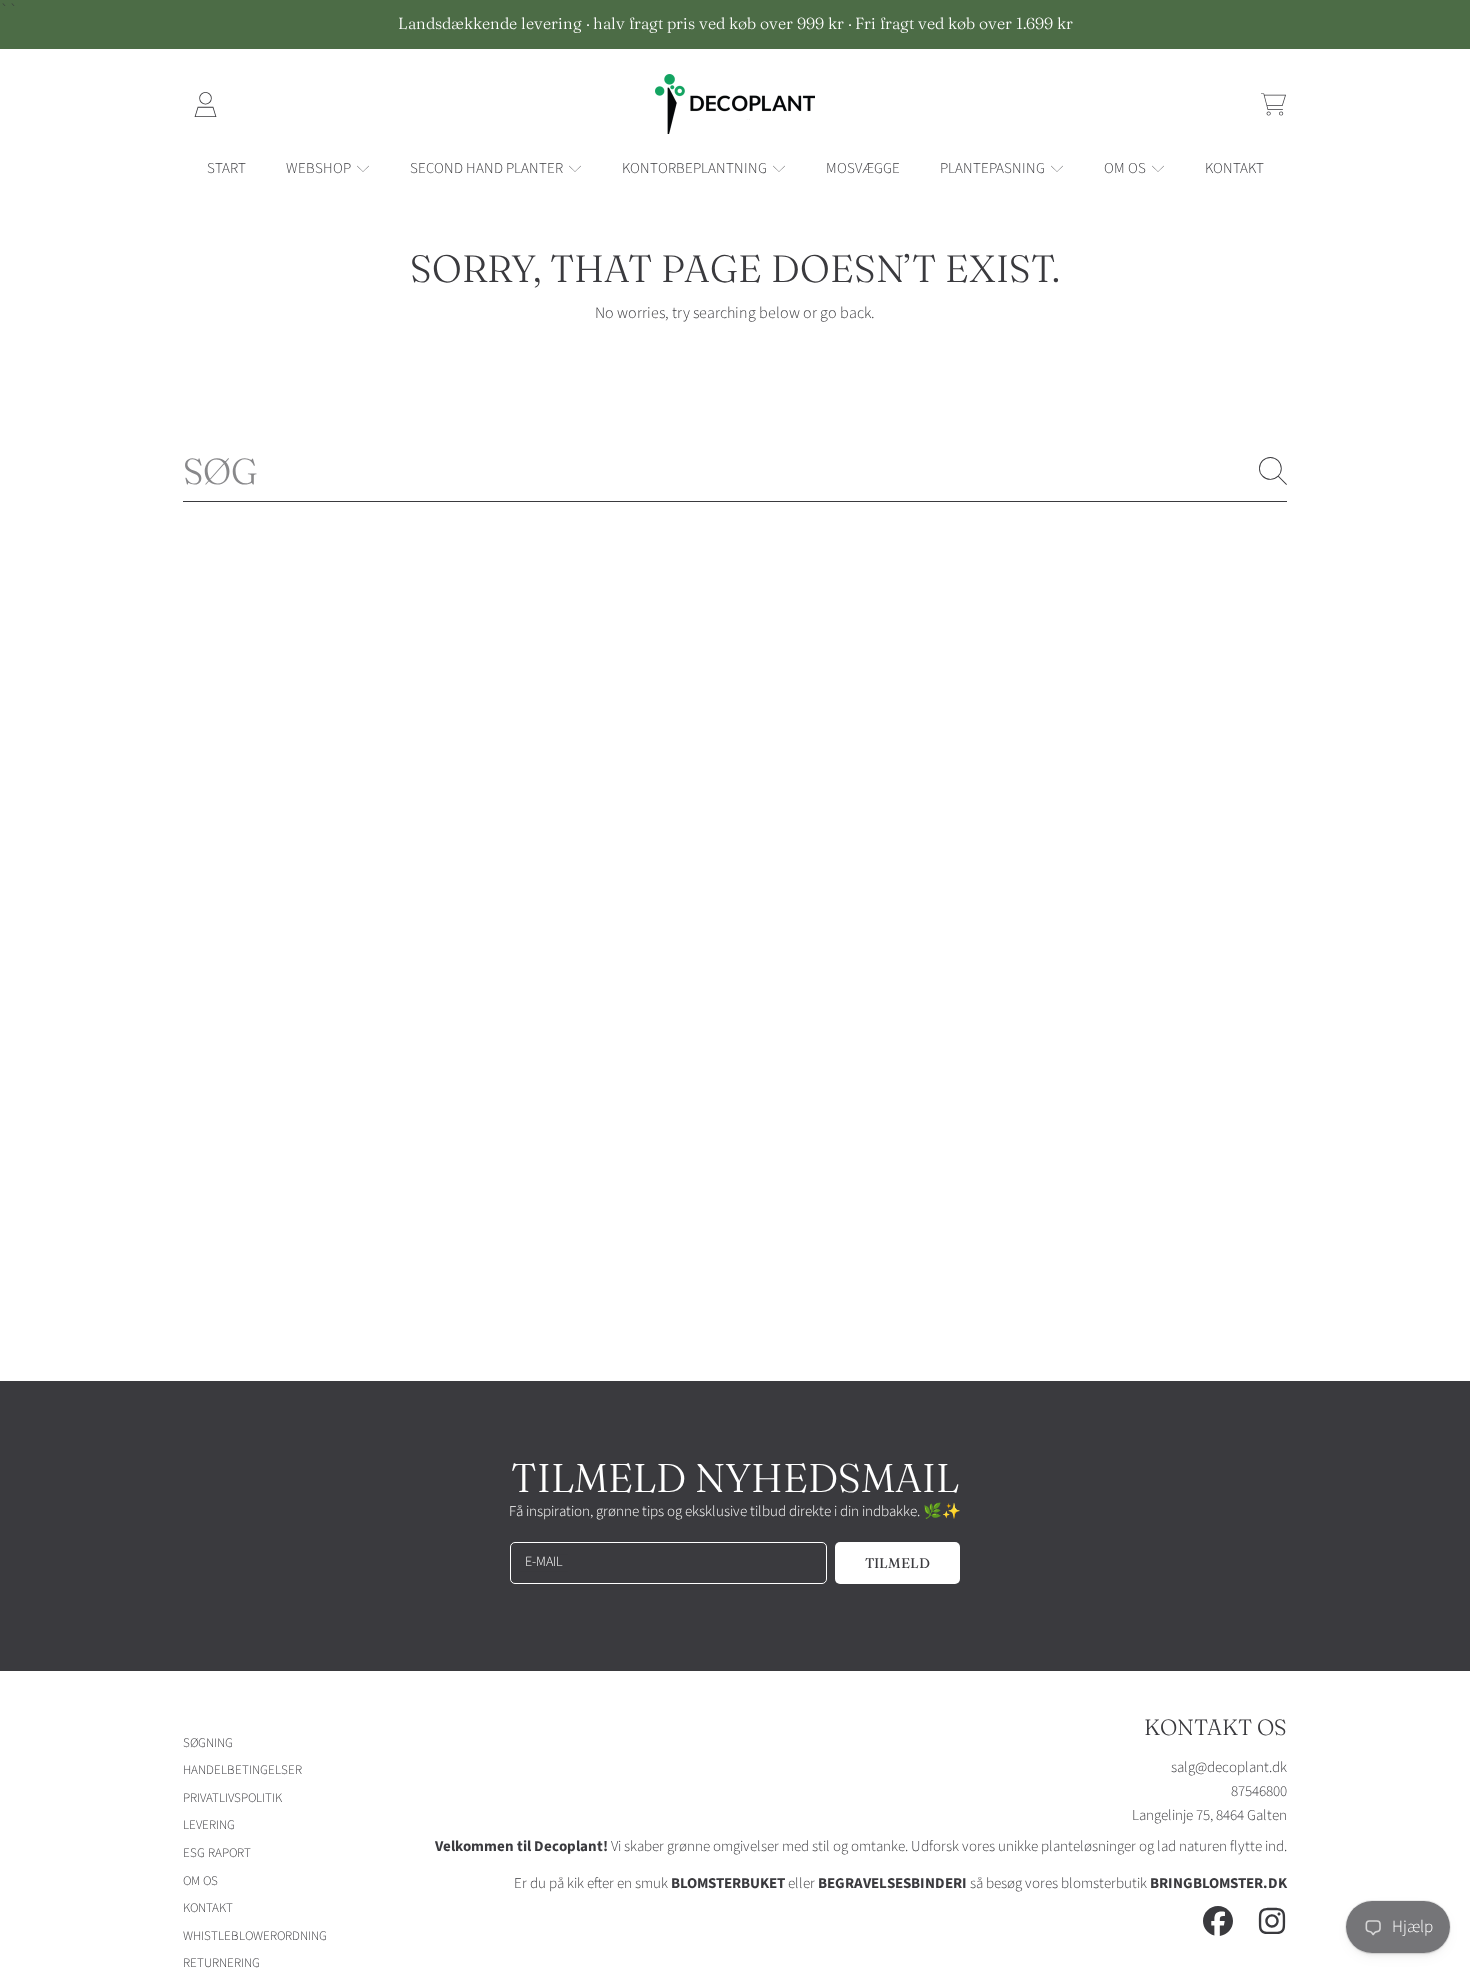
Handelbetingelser (242, 1770)
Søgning (208, 1743)
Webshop (320, 168)
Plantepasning (994, 168)
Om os (1126, 168)
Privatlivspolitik (232, 1798)
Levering (209, 1825)
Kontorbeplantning (696, 168)
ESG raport (217, 1853)
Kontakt (208, 1908)
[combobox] (735, 471)
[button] (1273, 104)
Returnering (221, 1963)
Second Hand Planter (488, 168)
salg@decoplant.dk (1229, 1767)
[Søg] (1273, 471)
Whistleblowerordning (255, 1936)
